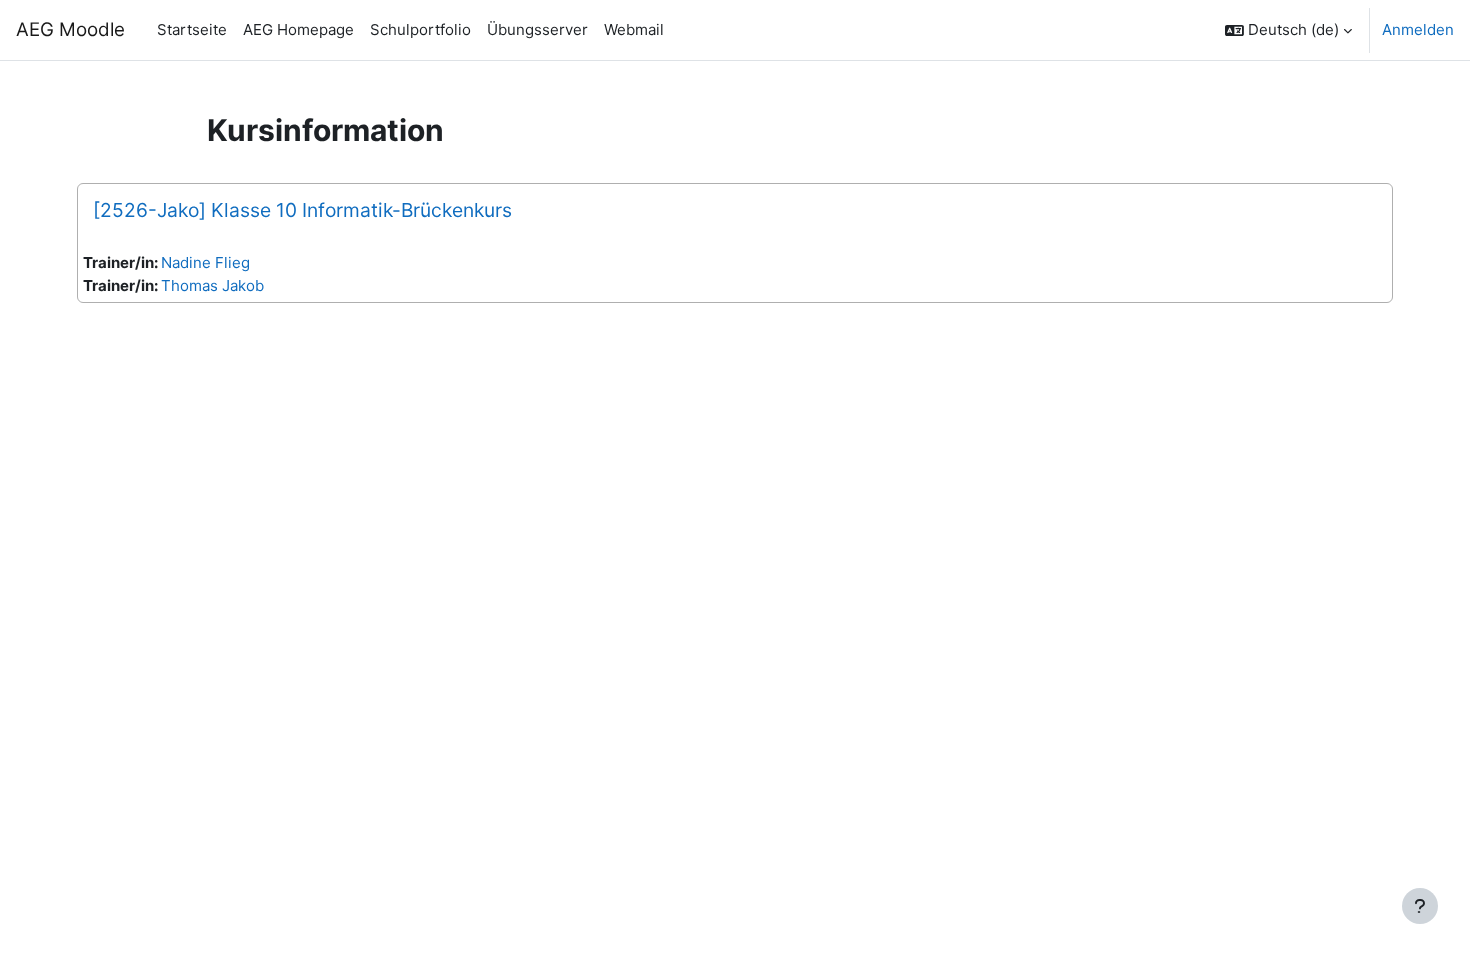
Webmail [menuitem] (634, 29)
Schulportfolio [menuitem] (420, 29)
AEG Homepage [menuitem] (298, 29)
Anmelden (1418, 29)
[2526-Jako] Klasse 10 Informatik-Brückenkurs (302, 210)
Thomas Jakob (212, 285)
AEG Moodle (70, 29)
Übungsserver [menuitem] (537, 29)
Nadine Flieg (205, 262)
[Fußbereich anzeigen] (1420, 906)
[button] (1288, 30)
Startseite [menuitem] (192, 29)
